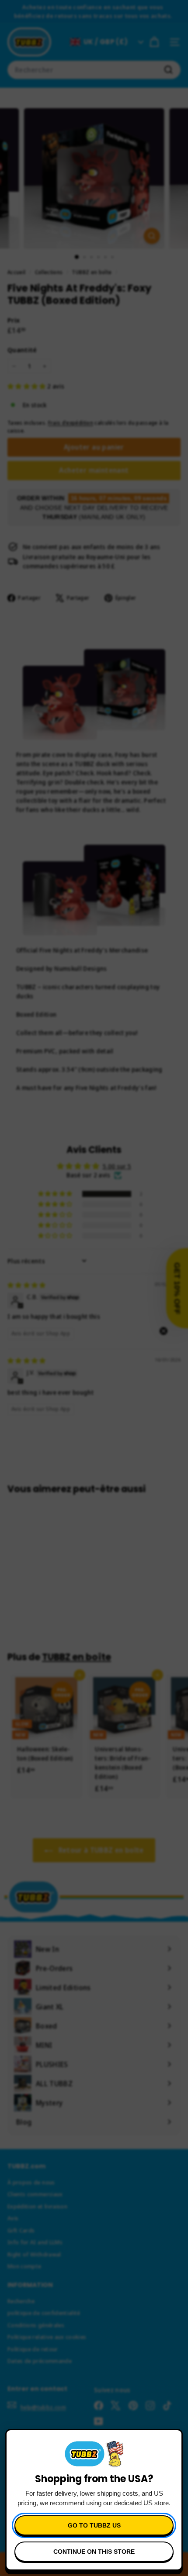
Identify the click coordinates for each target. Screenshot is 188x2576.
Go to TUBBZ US (94, 2525)
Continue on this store (94, 2552)
